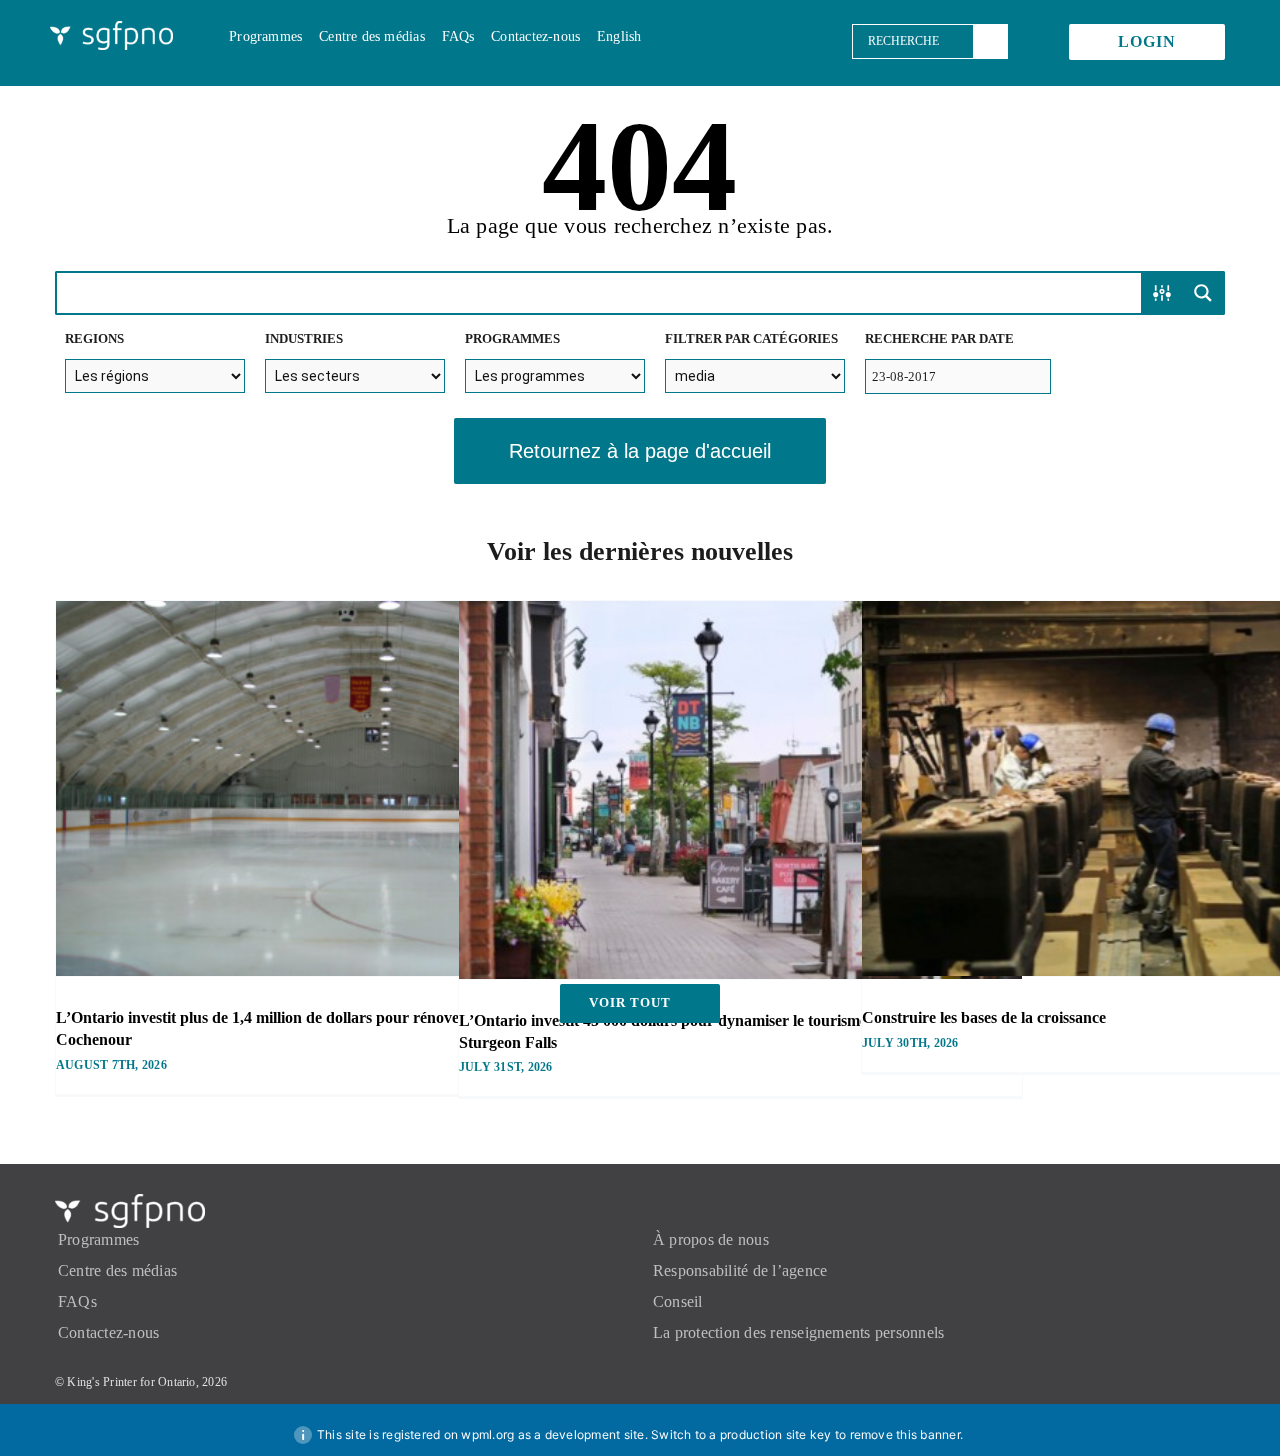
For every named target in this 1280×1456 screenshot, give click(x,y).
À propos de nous (711, 1239)
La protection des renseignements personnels (798, 1332)
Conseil (678, 1301)
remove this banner (905, 1434)
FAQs (77, 1301)
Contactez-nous (108, 1332)
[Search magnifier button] (1203, 293)
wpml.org (487, 1434)
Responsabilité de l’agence (740, 1270)
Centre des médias (117, 1270)
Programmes (98, 1239)
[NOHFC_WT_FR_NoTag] (111, 28)
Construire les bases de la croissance (984, 1017)
